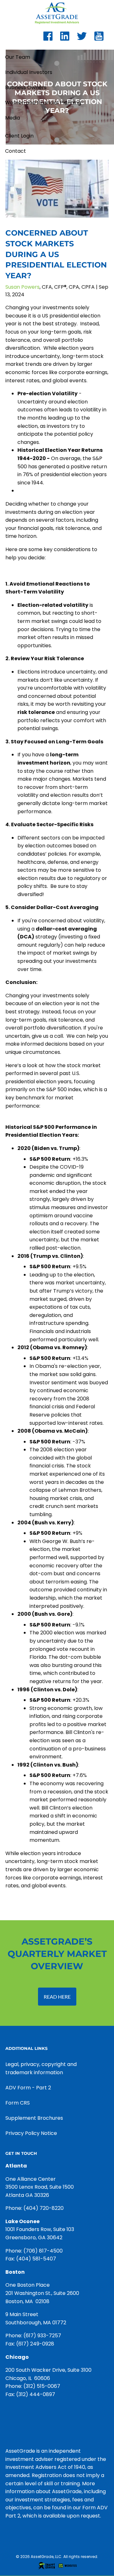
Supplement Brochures (34, 2118)
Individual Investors (29, 72)
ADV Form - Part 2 (28, 2088)
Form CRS (18, 2103)
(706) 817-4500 (43, 2251)
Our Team (18, 57)
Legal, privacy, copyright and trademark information (41, 2068)
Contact (16, 151)
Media (13, 118)
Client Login (19, 136)
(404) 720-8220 (44, 2208)
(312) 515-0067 (42, 2386)
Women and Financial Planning (43, 103)
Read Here (57, 1997)
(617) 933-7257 (42, 2336)
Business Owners (26, 87)
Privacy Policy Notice (31, 2133)
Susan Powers (22, 287)
